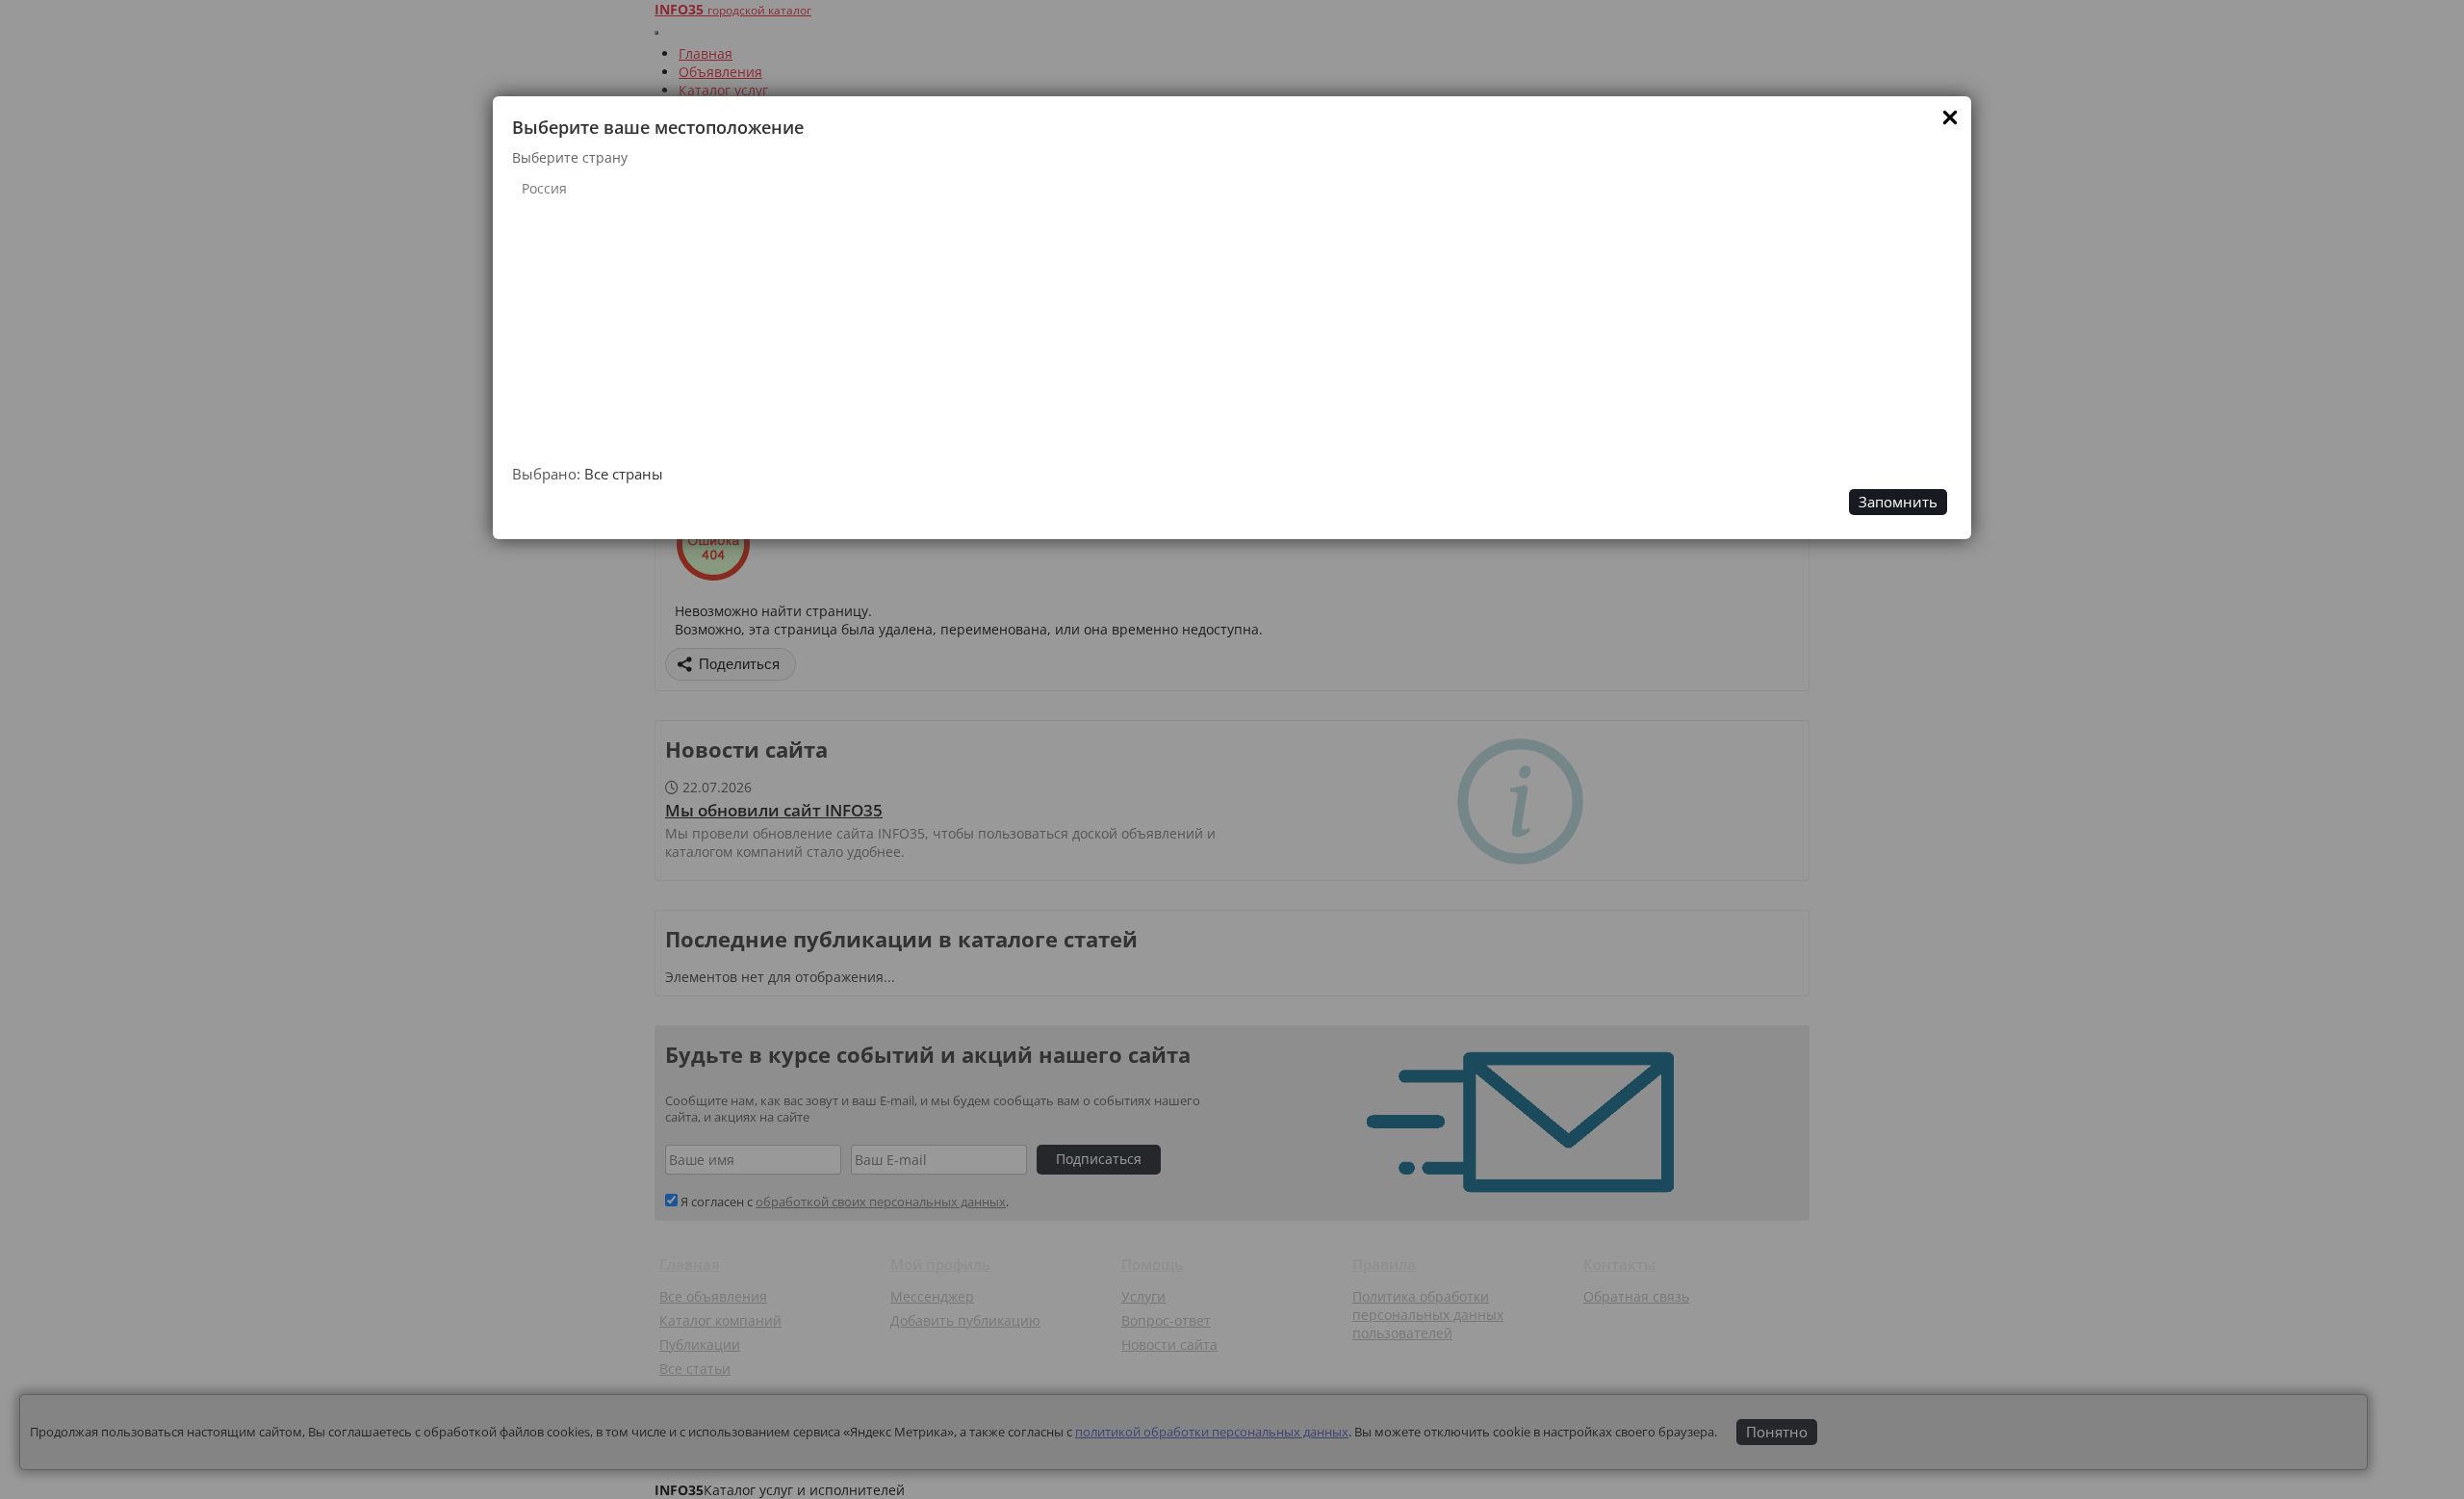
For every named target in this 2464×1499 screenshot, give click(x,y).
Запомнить (1898, 502)
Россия (544, 188)
